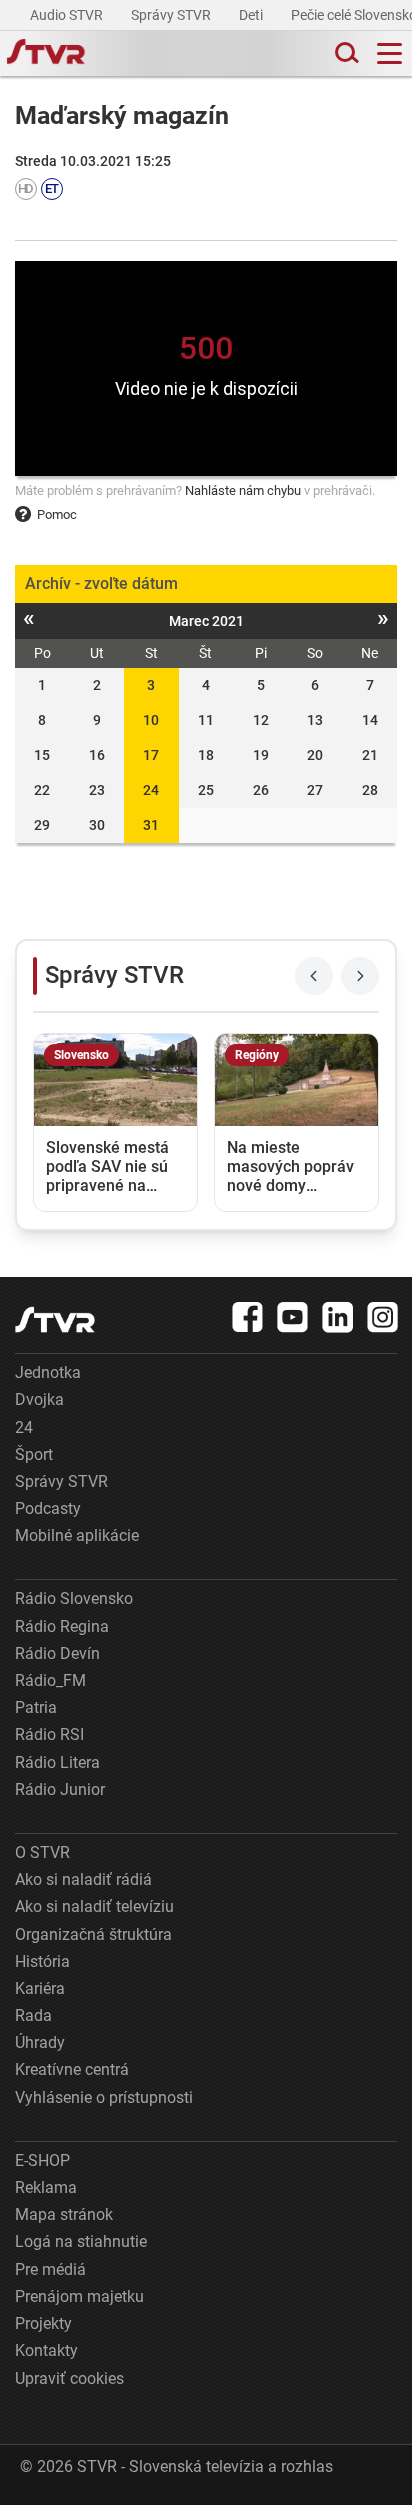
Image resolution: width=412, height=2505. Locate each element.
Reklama (46, 2187)
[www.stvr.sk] (55, 1319)
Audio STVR (68, 15)
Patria (36, 1707)
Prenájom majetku (79, 2296)
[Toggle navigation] (389, 53)
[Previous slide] (314, 976)
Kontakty (46, 2350)
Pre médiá (50, 2269)
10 (151, 720)
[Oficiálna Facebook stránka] (248, 1317)
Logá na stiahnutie (81, 2241)
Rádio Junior (60, 1789)
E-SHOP (42, 2160)
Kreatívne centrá (72, 2069)
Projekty (43, 2323)
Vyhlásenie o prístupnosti (104, 2097)
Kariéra (40, 1988)
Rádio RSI (49, 1734)
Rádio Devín (57, 1653)
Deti (252, 15)
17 (151, 755)
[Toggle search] (345, 53)
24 (151, 790)
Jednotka (48, 1372)
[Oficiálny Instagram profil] (383, 1317)
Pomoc (57, 514)
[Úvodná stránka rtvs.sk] (46, 54)
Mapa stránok (64, 2214)
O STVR (42, 1852)
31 (151, 825)
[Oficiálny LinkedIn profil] (338, 1317)
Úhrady (40, 2042)
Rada (33, 2015)
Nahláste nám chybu (243, 490)
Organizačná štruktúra (93, 1934)
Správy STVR (172, 15)
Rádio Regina (62, 1626)
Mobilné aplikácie (77, 1535)
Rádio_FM (50, 1680)
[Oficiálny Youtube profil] (293, 1317)
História (42, 1961)
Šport (34, 1454)
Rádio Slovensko (74, 1598)
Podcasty (48, 1508)
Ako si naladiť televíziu (94, 1906)
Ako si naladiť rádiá (83, 1879)
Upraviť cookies (69, 2378)
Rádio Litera (57, 1762)
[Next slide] (360, 976)
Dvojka (39, 1399)
